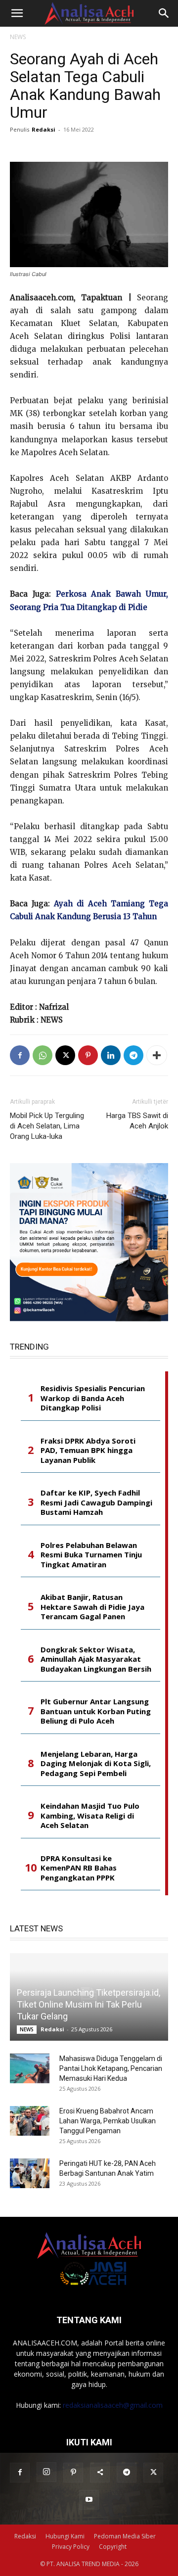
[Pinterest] (88, 1055)
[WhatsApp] (43, 1055)
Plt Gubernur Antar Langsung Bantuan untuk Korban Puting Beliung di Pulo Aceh (96, 1711)
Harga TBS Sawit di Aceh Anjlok (137, 1121)
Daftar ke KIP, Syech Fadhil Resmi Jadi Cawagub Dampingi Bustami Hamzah (96, 1502)
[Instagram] (46, 2472)
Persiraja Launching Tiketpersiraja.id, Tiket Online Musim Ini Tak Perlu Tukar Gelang (89, 2004)
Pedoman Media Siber (125, 2536)
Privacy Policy (71, 2547)
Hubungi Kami (65, 2536)
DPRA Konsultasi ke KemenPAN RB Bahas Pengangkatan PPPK (79, 1868)
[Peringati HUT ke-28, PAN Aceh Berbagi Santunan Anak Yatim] (30, 2173)
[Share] (100, 2473)
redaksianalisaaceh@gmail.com (113, 2405)
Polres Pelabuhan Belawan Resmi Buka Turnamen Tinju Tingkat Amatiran (91, 1555)
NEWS (18, 37)
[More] (157, 1055)
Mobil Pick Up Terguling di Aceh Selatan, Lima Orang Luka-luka (47, 1126)
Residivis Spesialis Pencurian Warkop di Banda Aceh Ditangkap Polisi (93, 1398)
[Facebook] (20, 1055)
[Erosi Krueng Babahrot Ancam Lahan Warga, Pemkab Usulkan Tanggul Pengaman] (30, 2121)
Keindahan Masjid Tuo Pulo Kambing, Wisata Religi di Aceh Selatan (90, 1816)
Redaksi (44, 129)
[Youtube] (89, 2500)
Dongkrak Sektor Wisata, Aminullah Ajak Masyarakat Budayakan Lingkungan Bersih (96, 1659)
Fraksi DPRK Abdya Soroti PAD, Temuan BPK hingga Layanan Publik (88, 1451)
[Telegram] (133, 1055)
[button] (17, 13)
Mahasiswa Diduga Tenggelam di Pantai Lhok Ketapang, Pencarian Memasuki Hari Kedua (111, 2068)
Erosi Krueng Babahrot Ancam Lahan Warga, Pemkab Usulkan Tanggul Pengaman (108, 2121)
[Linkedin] (111, 1055)
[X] (65, 1055)
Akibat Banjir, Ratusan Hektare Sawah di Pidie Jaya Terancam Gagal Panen (92, 1607)
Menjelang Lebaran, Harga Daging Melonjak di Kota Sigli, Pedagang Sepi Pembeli (96, 1764)
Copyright (113, 2547)
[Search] (164, 13)
